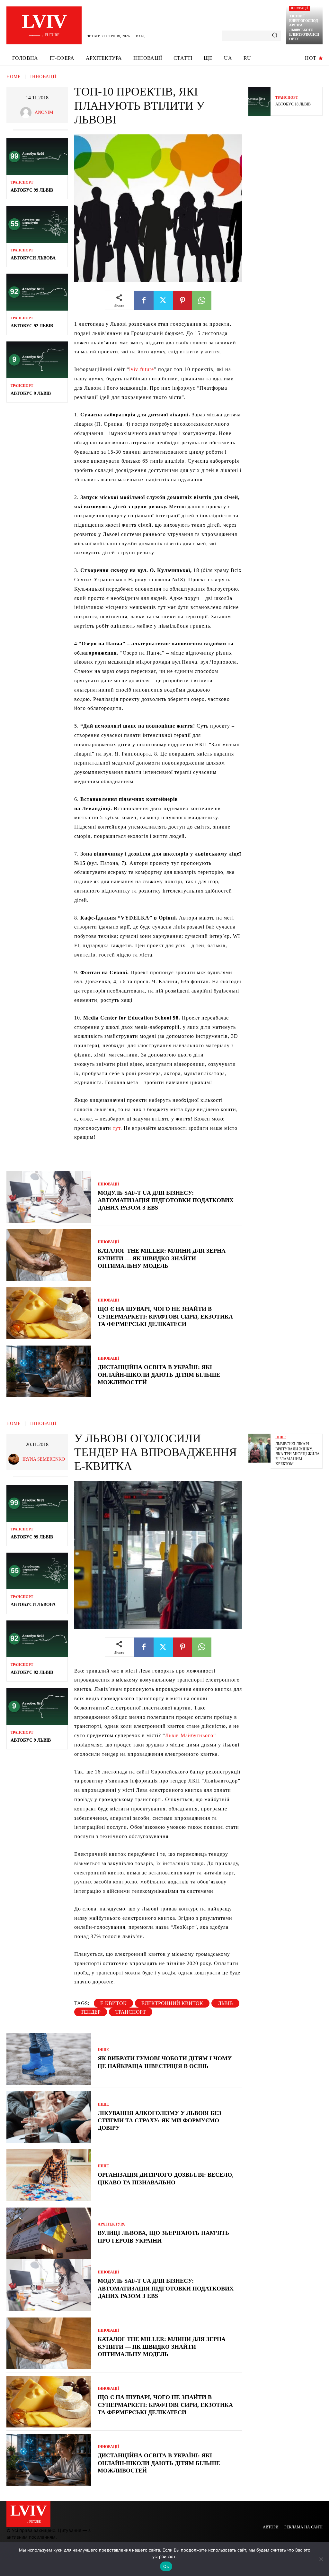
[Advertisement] (289, 222)
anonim (44, 112)
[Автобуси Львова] (37, 224)
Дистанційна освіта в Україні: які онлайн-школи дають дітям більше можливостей (159, 1375)
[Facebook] (144, 300)
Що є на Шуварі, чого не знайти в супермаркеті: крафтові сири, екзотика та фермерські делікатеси (165, 1316)
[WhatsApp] (202, 300)
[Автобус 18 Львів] (259, 101)
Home (14, 77)
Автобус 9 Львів (31, 393)
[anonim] (27, 113)
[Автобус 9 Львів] (37, 360)
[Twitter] (163, 300)
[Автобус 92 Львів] (37, 292)
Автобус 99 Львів (32, 190)
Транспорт (22, 182)
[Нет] (321, 2559)
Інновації (299, 8)
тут (117, 1128)
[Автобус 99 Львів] (37, 157)
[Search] (275, 36)
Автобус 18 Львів (293, 104)
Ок (166, 2566)
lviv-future (142, 369)
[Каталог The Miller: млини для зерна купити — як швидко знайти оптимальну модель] (49, 1255)
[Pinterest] (182, 300)
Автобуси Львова (33, 258)
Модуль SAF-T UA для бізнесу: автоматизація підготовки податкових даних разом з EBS (166, 1200)
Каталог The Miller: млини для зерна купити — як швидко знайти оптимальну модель (162, 1258)
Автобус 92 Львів (32, 326)
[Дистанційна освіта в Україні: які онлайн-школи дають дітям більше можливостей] (49, 1371)
